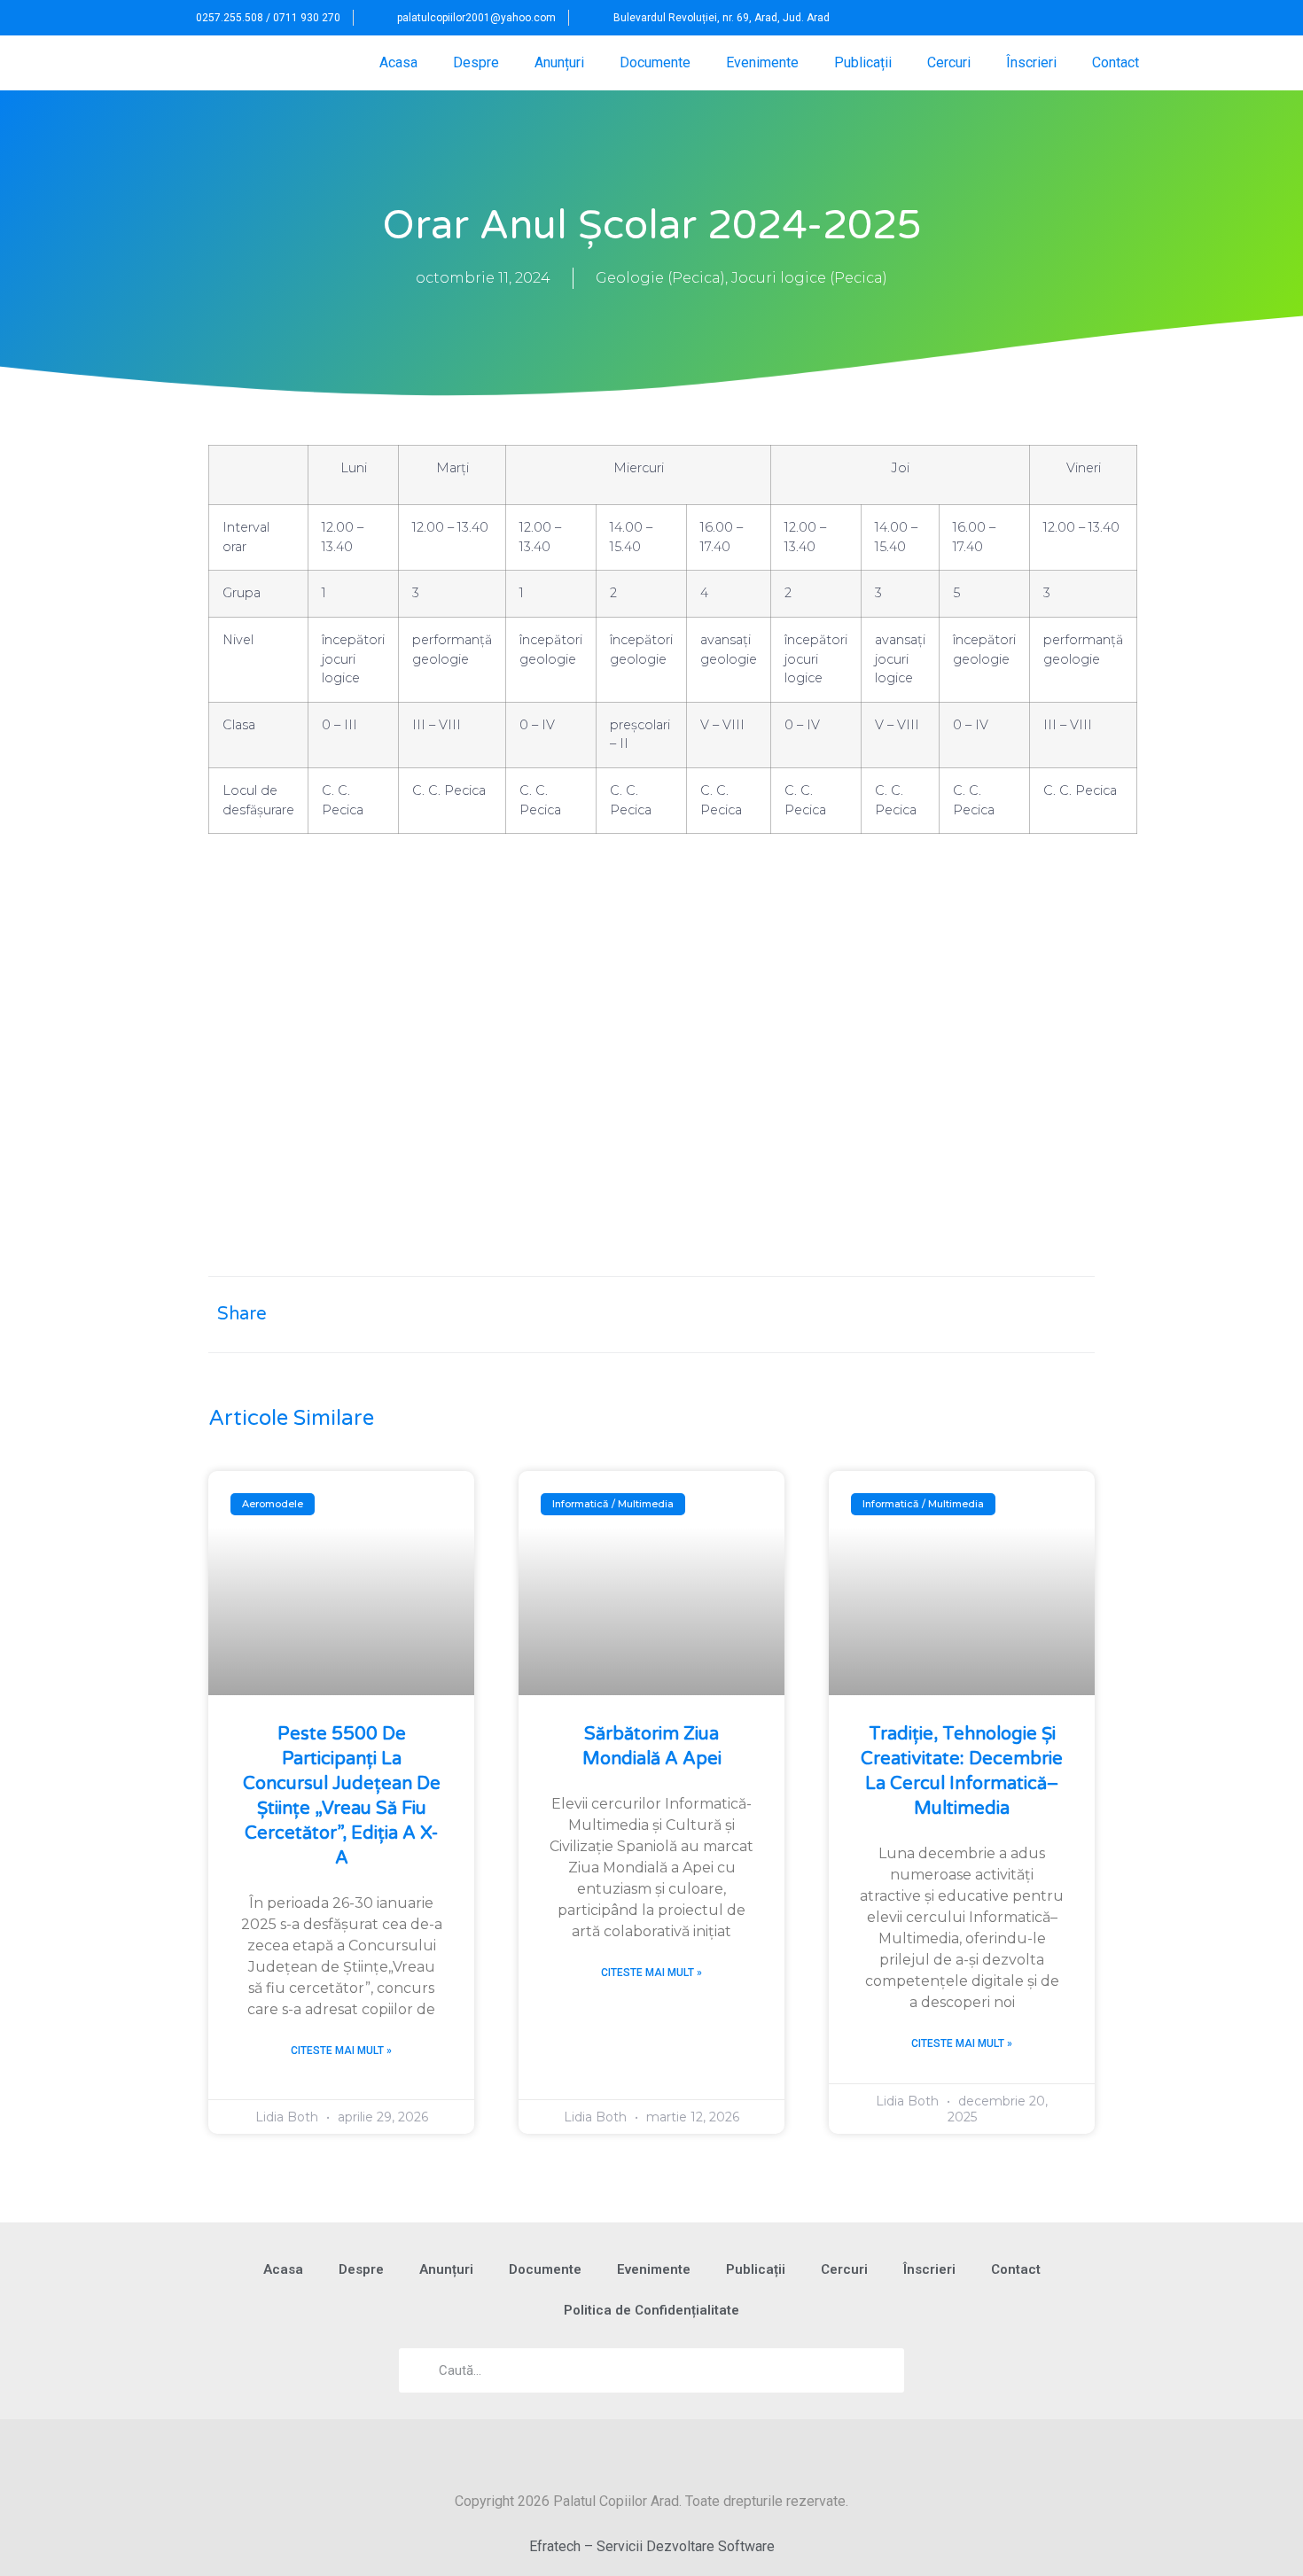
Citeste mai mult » (341, 2051)
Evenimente (762, 62)
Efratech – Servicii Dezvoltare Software (652, 2546)
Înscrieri (1031, 62)
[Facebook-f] (1076, 18)
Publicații (863, 62)
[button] (1113, 18)
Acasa (398, 62)
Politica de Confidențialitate (651, 2310)
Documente (655, 62)
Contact (1116, 62)
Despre (476, 62)
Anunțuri (559, 62)
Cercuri (949, 62)
